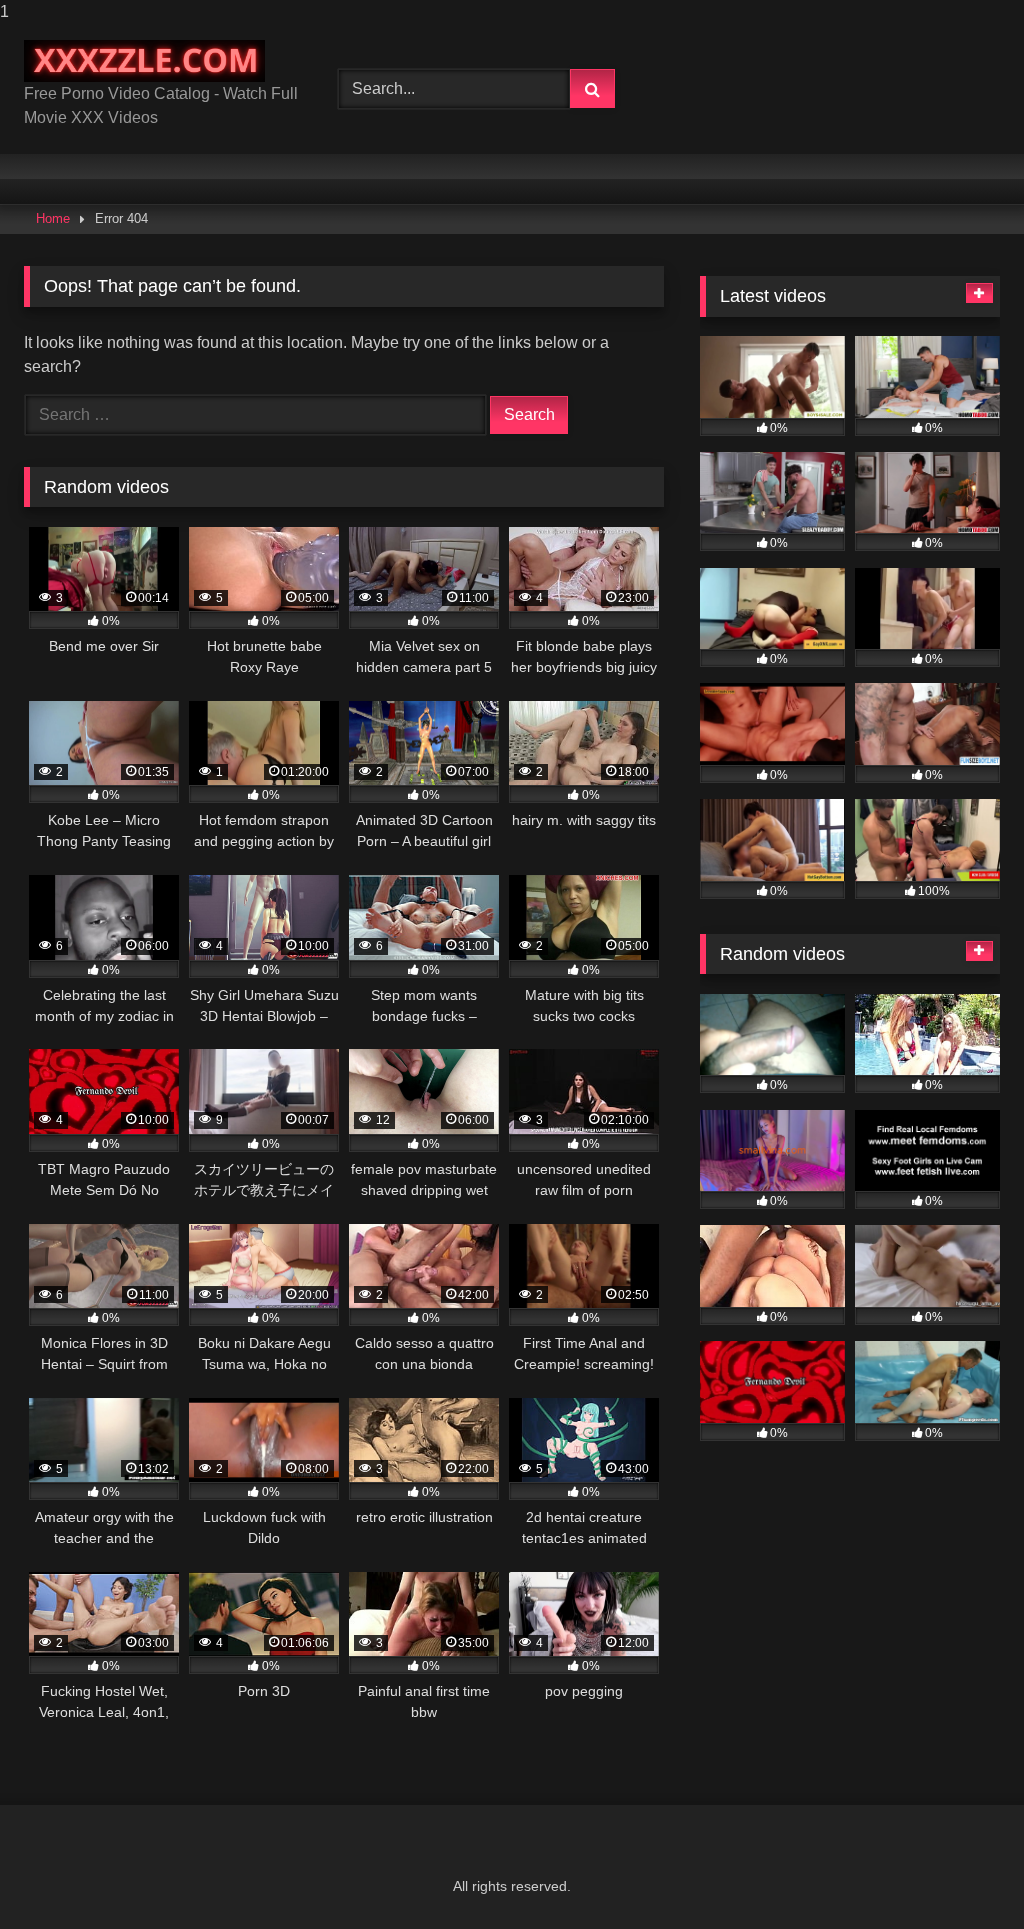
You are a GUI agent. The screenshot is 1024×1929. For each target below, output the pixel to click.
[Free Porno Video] (158, 61)
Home (53, 218)
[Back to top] (962, 1873)
